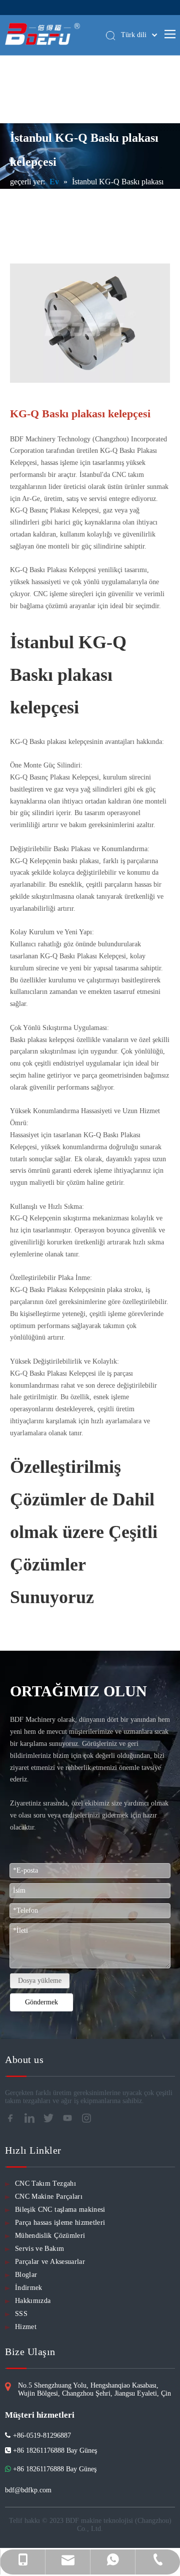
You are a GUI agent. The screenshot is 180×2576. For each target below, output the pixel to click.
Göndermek (41, 2002)
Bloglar (26, 2275)
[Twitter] (51, 2121)
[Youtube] (70, 2121)
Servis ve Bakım (39, 2249)
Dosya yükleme (40, 1981)
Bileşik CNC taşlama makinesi (60, 2210)
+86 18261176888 (38, 2469)
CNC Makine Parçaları (49, 2197)
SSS (21, 2314)
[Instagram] (89, 2121)
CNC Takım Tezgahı (45, 2183)
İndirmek (29, 2288)
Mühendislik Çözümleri (50, 2236)
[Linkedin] (32, 2121)
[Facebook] (13, 2121)
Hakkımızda (33, 2301)
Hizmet (26, 2327)
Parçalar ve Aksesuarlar (50, 2262)
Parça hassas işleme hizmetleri (60, 2223)
